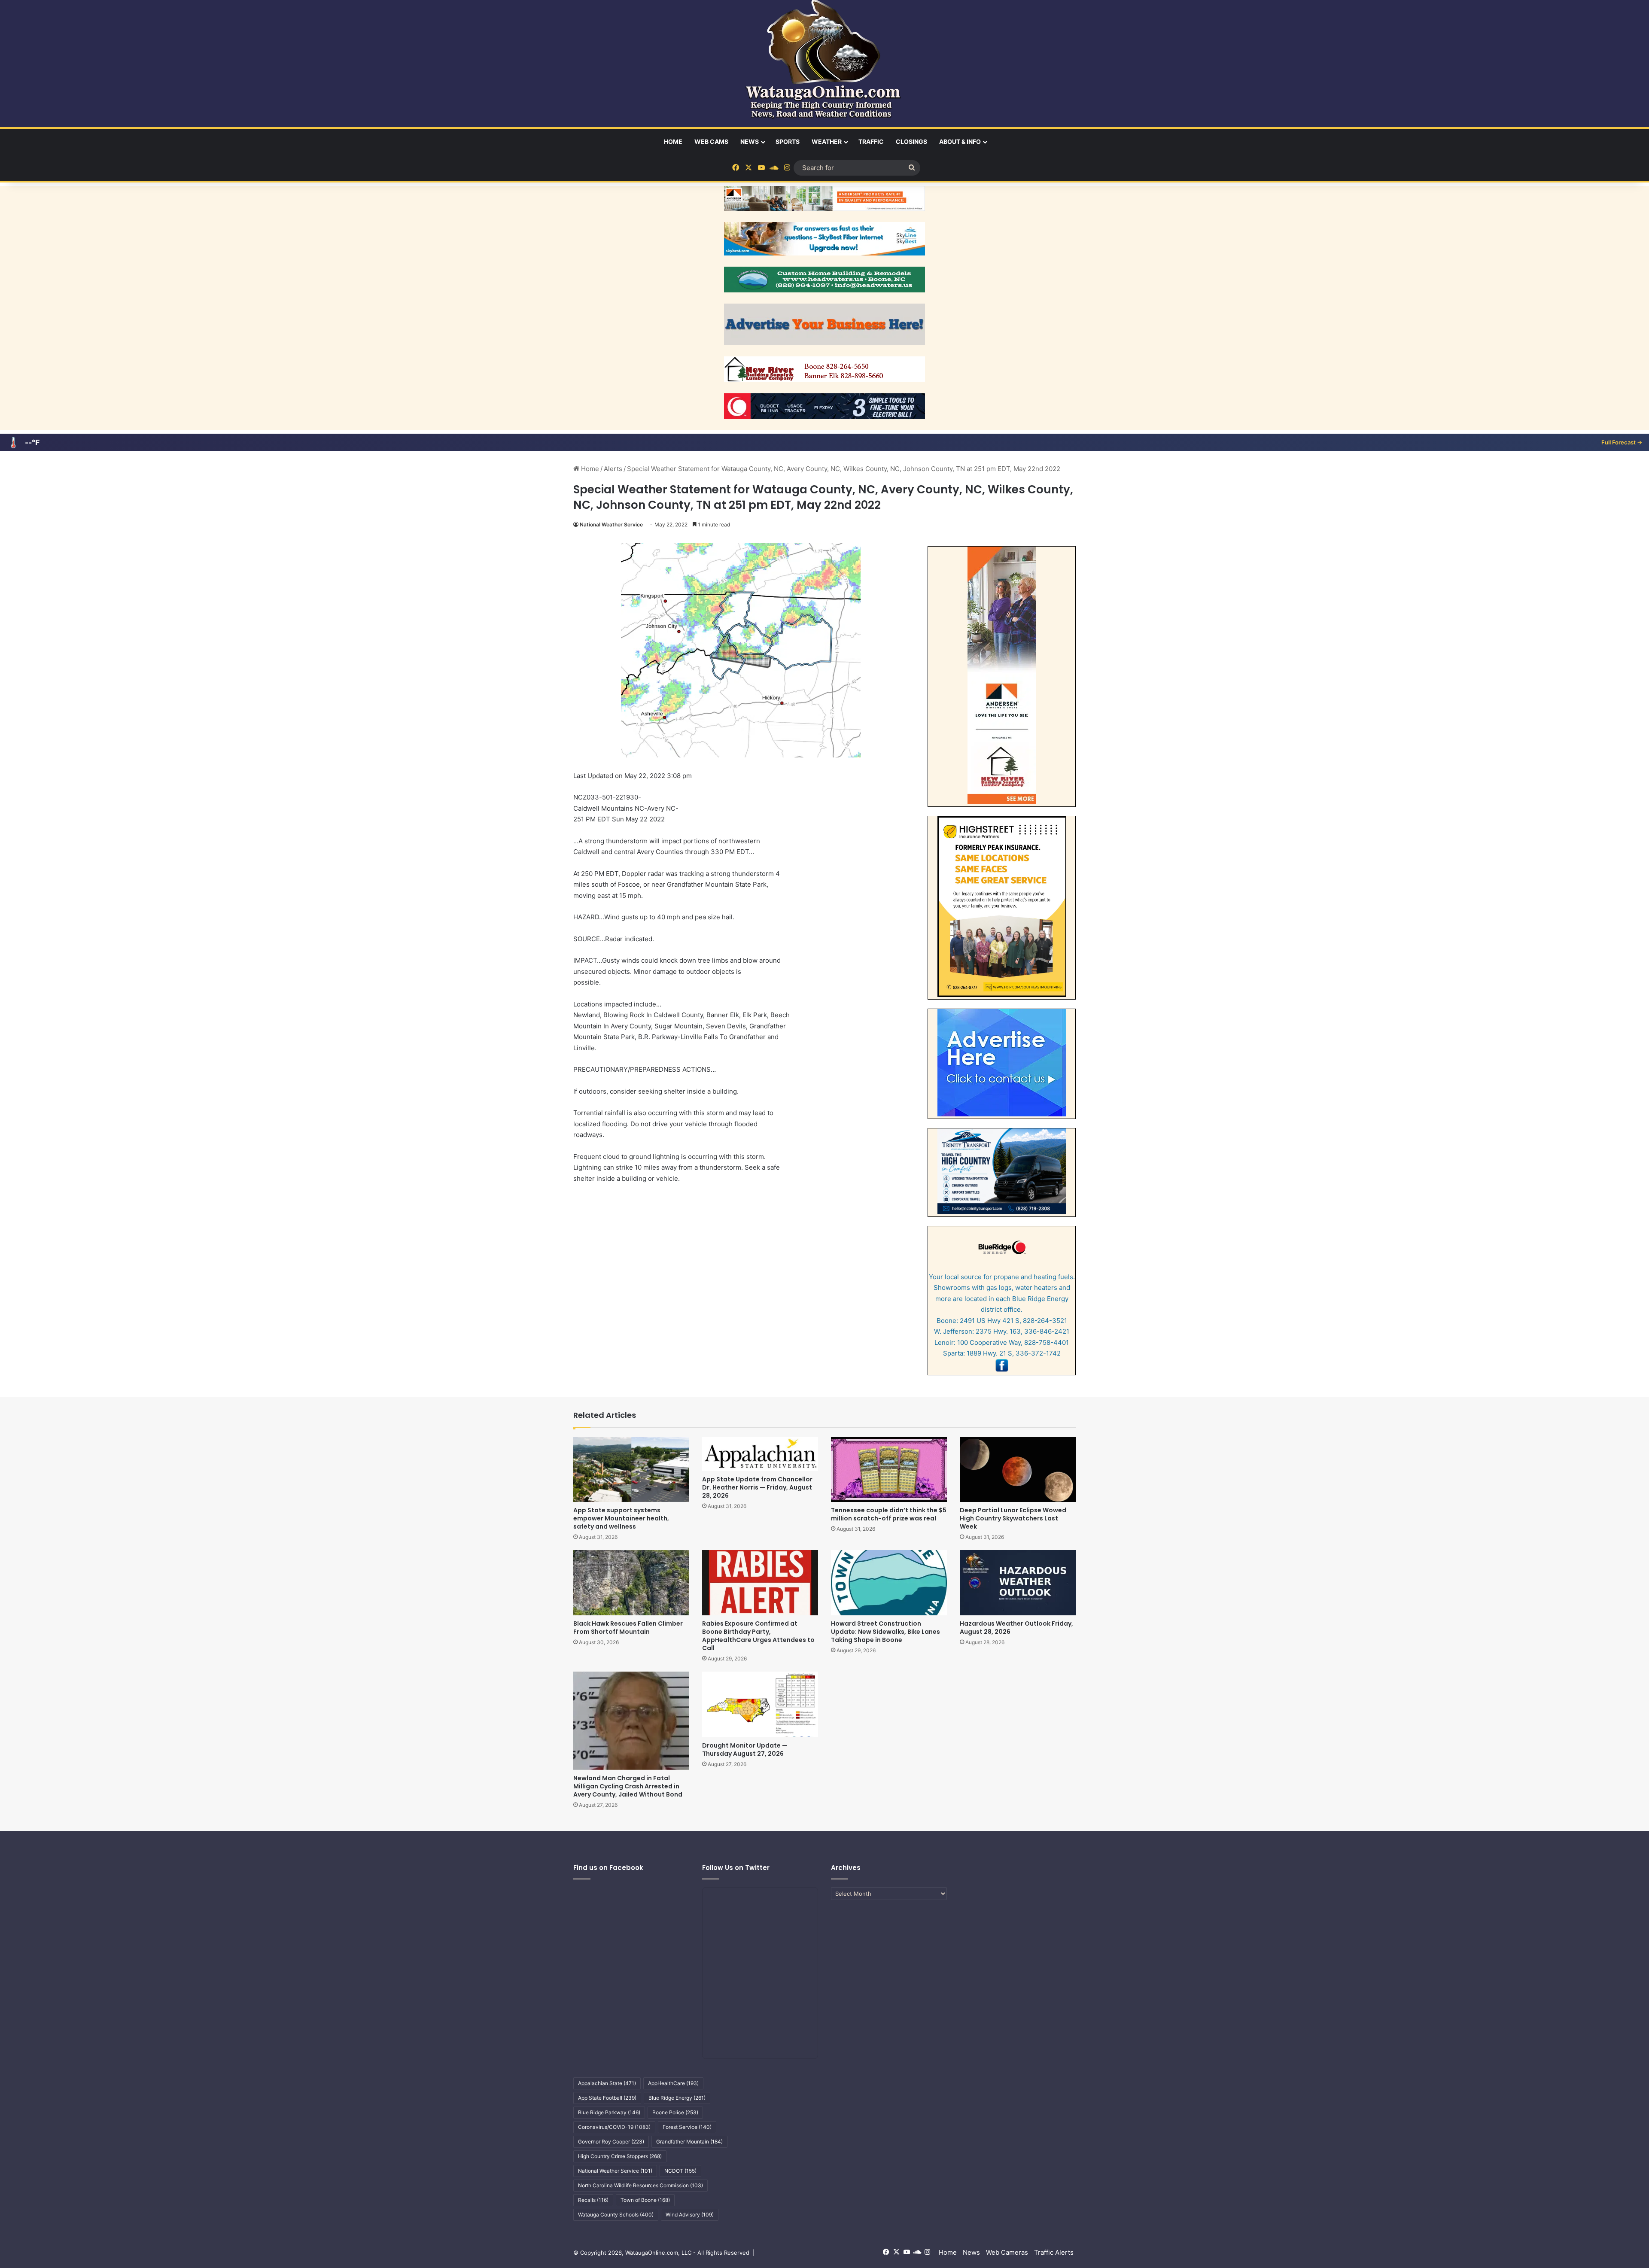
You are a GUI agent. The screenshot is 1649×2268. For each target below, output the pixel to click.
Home (673, 141)
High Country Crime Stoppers (620, 2156)
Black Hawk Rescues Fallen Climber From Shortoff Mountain (628, 1628)
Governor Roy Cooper (611, 2142)
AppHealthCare (673, 2083)
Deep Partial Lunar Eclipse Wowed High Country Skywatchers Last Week (1013, 1518)
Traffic (871, 141)
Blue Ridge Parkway (609, 2112)
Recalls (593, 2200)
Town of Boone (645, 2200)
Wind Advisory (690, 2215)
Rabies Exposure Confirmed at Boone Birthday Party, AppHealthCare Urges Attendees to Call (758, 1636)
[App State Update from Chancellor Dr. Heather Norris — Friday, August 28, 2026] (760, 1454)
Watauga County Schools (616, 2215)
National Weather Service (611, 524)
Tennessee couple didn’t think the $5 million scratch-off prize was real (889, 1514)
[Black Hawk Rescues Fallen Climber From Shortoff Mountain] (631, 1583)
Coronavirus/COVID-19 (614, 2127)
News (750, 141)
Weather (827, 141)
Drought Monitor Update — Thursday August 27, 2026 (745, 1750)
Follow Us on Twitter (736, 1868)
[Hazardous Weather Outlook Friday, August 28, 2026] (1018, 1583)
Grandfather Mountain (689, 2142)
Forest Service (687, 2127)
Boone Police (675, 2112)
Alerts (613, 469)
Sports (788, 141)
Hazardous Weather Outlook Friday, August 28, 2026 (1016, 1628)
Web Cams (711, 141)
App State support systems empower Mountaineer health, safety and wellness (621, 1518)
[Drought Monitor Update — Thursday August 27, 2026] (760, 1704)
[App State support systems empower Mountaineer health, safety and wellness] (631, 1469)
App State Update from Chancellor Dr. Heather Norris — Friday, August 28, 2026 (757, 1487)
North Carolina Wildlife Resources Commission (640, 2185)
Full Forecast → (1622, 442)
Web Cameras (1007, 2252)
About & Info (960, 141)
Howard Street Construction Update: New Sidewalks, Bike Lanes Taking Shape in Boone (885, 1632)
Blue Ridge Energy (677, 2098)
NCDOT (680, 2171)
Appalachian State (607, 2083)
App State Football (607, 2098)
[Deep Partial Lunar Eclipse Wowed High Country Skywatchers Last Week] (1018, 1469)
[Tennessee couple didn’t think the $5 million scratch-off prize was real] (889, 1469)
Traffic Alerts (1054, 2252)
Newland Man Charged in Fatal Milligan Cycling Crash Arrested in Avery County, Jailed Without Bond (628, 1786)
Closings (911, 141)
